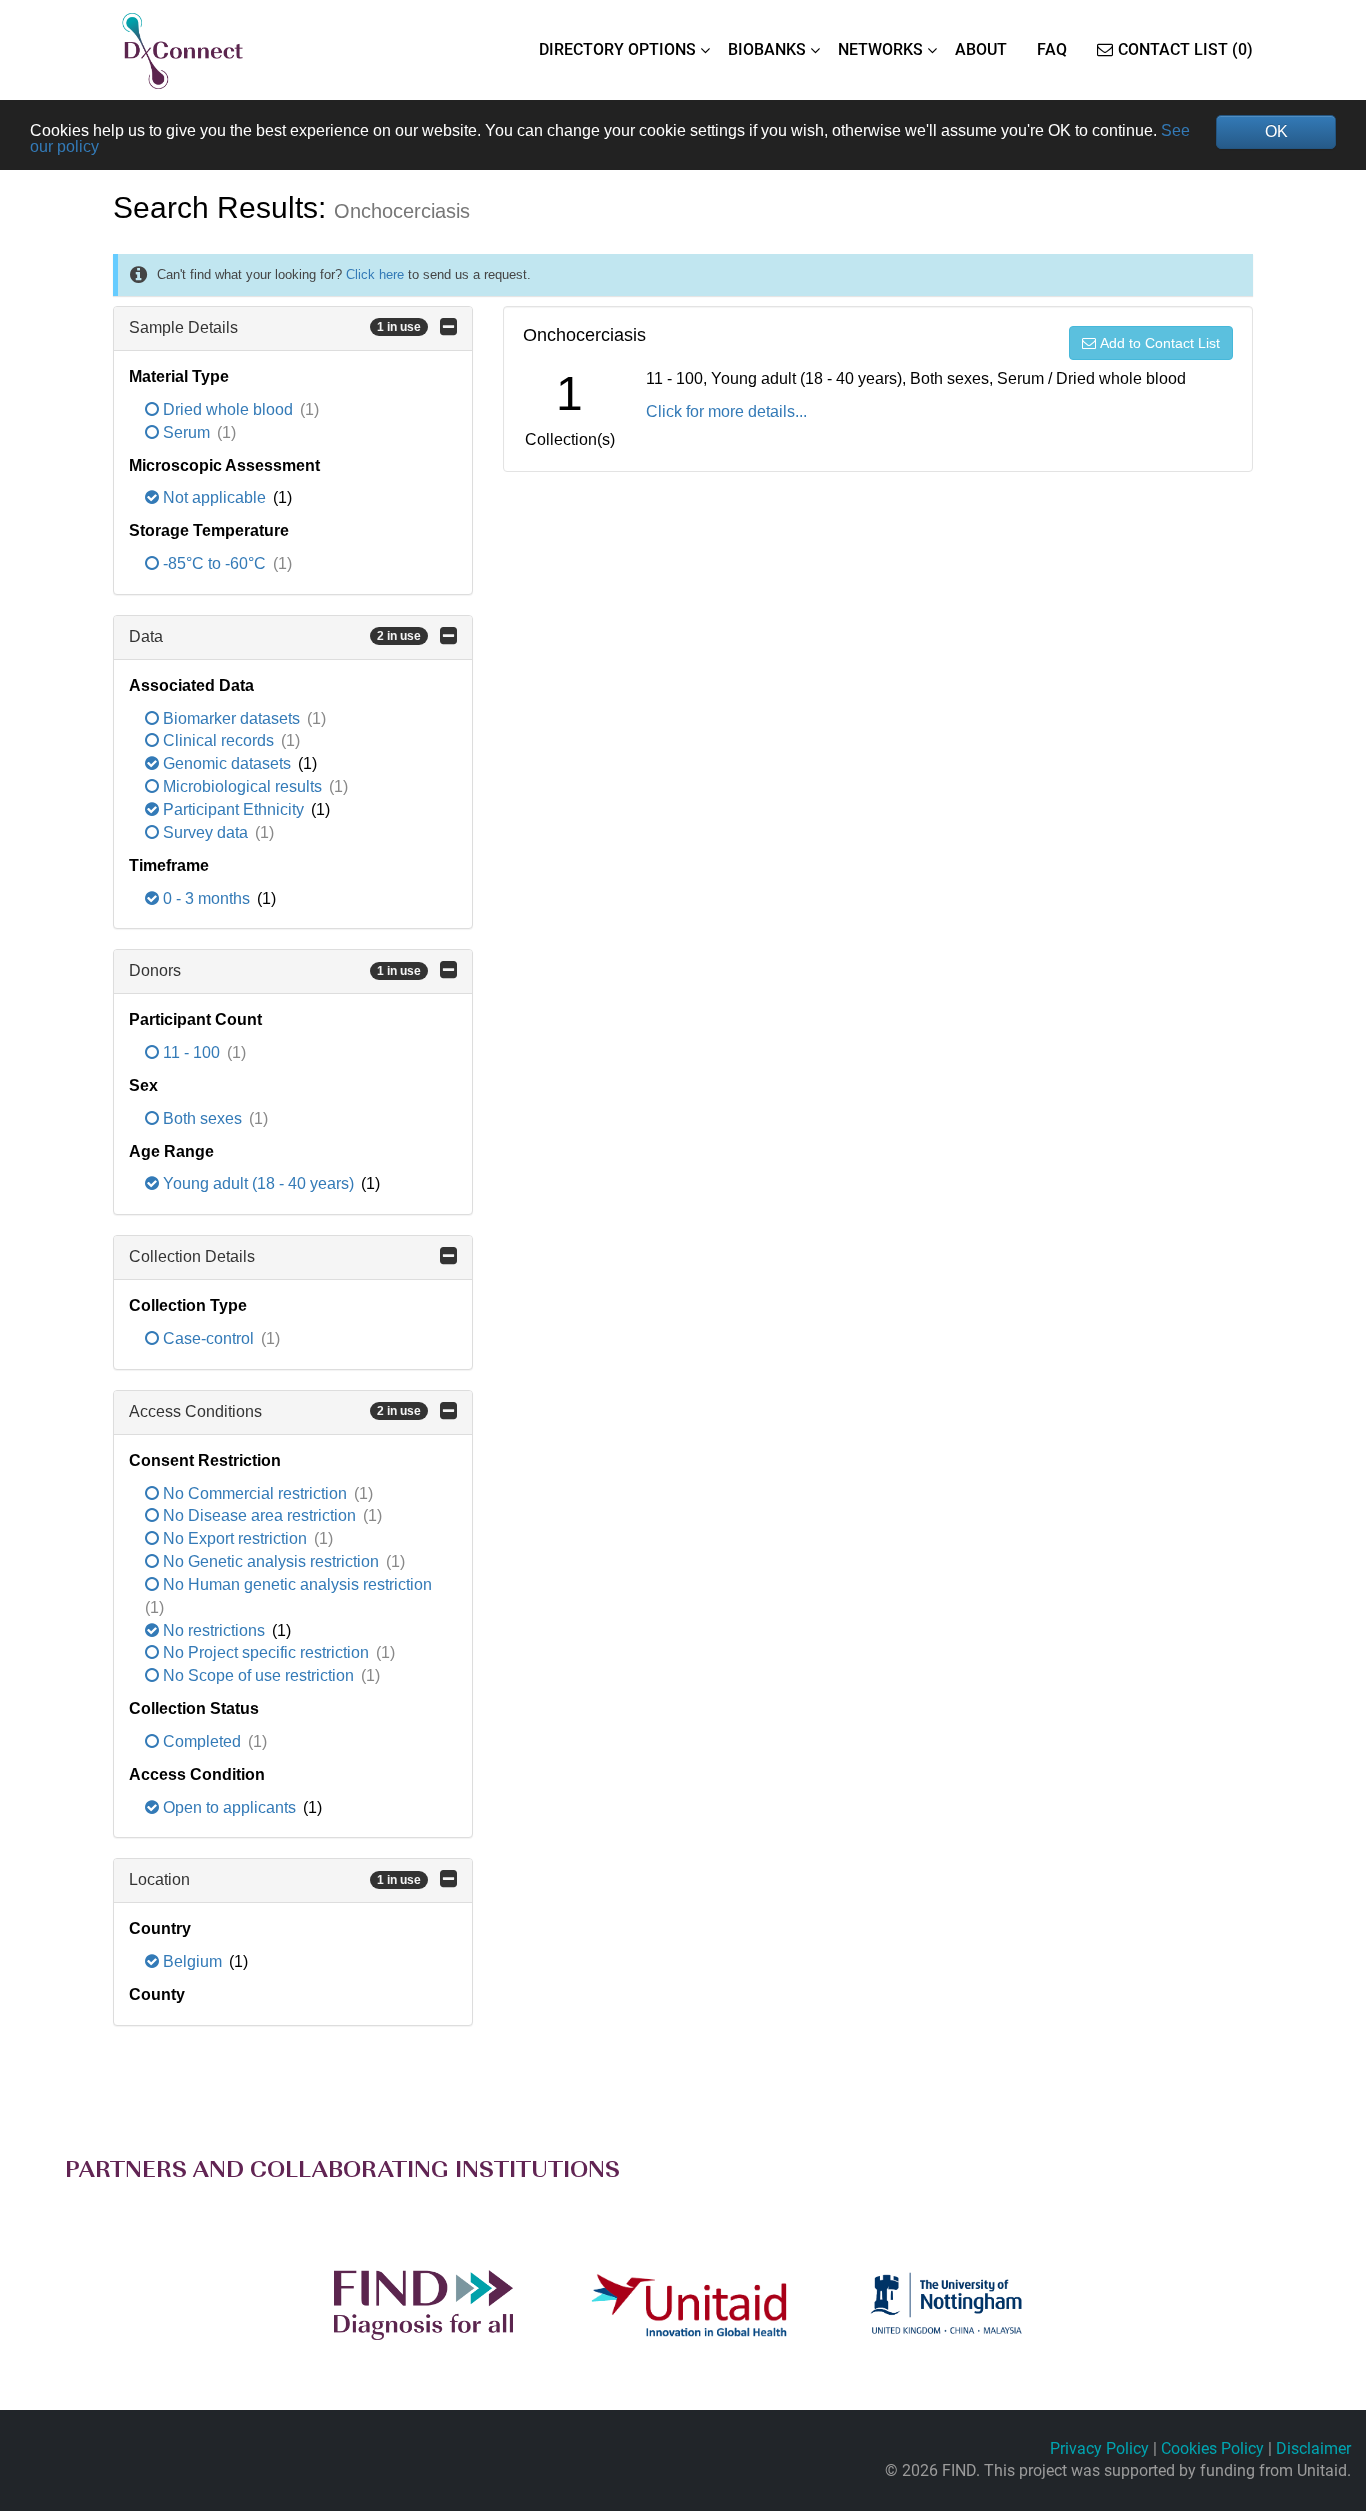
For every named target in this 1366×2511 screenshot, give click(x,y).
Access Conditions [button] (275, 1411)
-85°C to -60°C (214, 563)
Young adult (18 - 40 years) (258, 1183)
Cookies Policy (1212, 2448)
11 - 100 (191, 1052)
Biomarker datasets (231, 718)
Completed (202, 1741)
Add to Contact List (1160, 343)
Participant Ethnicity (233, 809)
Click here (375, 274)
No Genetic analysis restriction (271, 1561)
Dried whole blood (228, 409)
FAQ (1052, 49)
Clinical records (218, 740)
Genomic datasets (227, 763)
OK (1276, 131)
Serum (186, 432)
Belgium (192, 1961)
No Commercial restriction (255, 1493)
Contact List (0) (1185, 49)
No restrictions (214, 1630)
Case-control (208, 1338)
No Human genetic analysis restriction (295, 1584)
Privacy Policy (1099, 2448)
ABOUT (981, 49)
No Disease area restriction (259, 1515)
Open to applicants (229, 1807)
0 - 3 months (206, 898)
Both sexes (202, 1118)
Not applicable (214, 497)
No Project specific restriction (266, 1652)
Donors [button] (275, 970)
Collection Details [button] (192, 1256)
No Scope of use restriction (258, 1675)
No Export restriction (235, 1538)
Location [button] (275, 1879)
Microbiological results (242, 786)
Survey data (205, 832)
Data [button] (275, 636)
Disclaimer (1313, 2448)
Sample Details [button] (275, 327)
